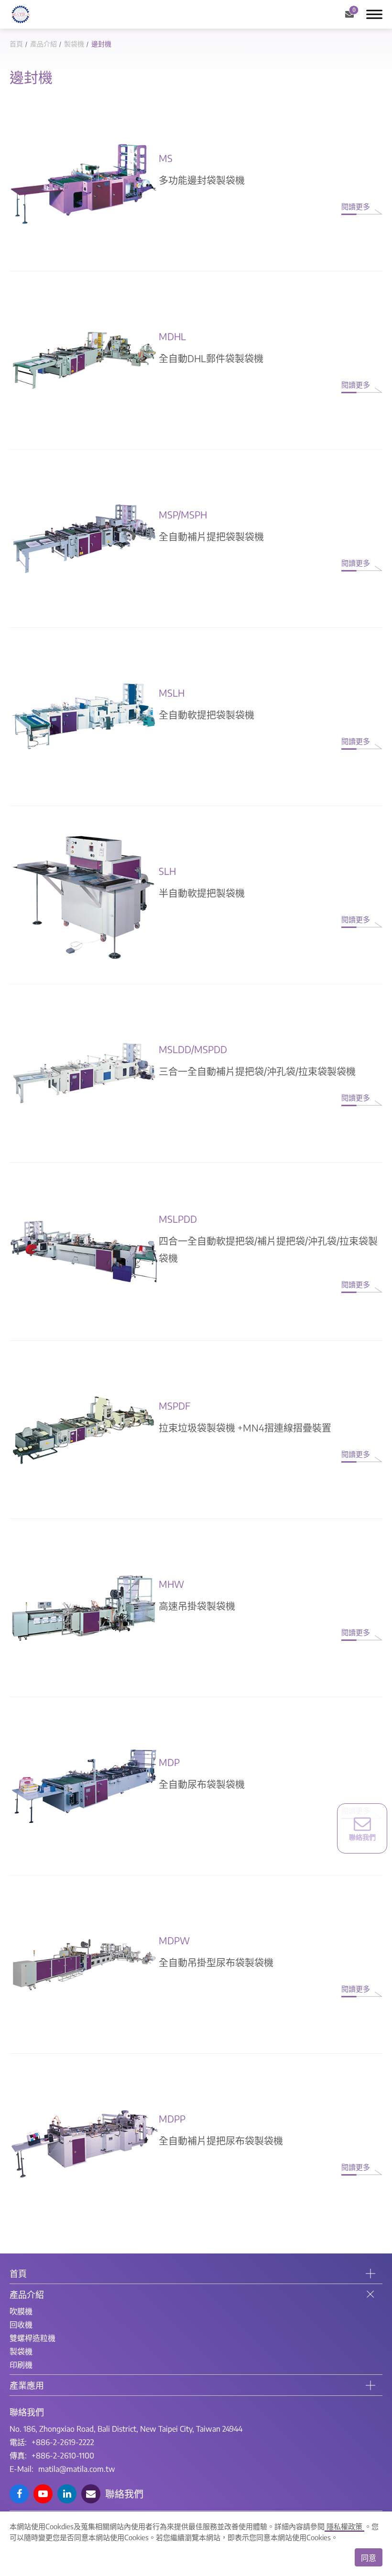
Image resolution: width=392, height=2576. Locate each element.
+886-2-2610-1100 (63, 2456)
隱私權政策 (344, 2526)
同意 (369, 2558)
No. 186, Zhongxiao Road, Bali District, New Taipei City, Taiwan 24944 (126, 2429)
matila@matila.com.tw (77, 2469)
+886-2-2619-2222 (63, 2442)
